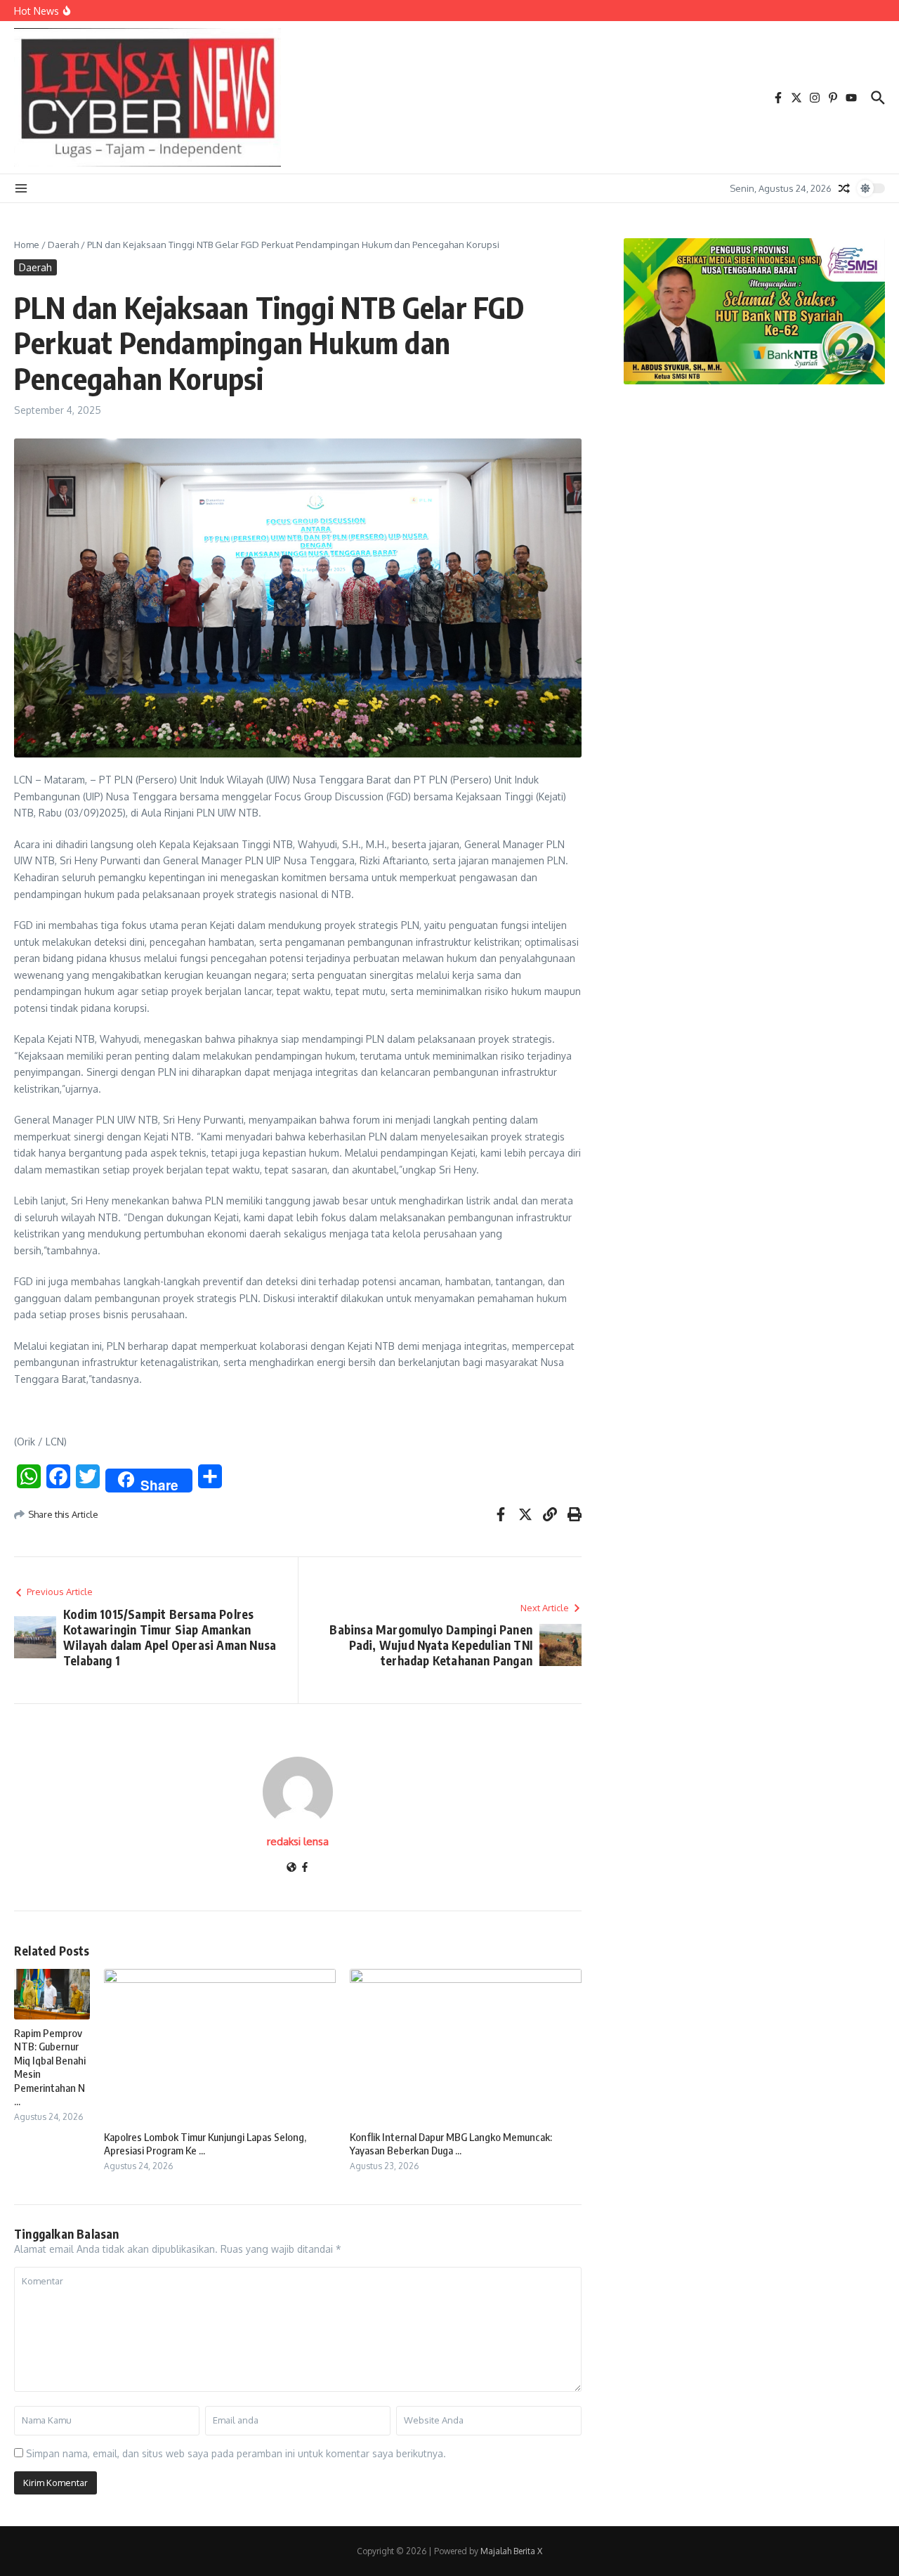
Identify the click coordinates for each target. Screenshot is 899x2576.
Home (27, 245)
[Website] (291, 1868)
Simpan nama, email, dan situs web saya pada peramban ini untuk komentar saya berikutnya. (236, 2453)
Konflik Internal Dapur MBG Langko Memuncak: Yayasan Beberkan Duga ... (451, 2144)
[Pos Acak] (844, 188)
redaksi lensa (298, 1841)
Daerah (63, 245)
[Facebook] (305, 1868)
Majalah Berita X (511, 2551)
